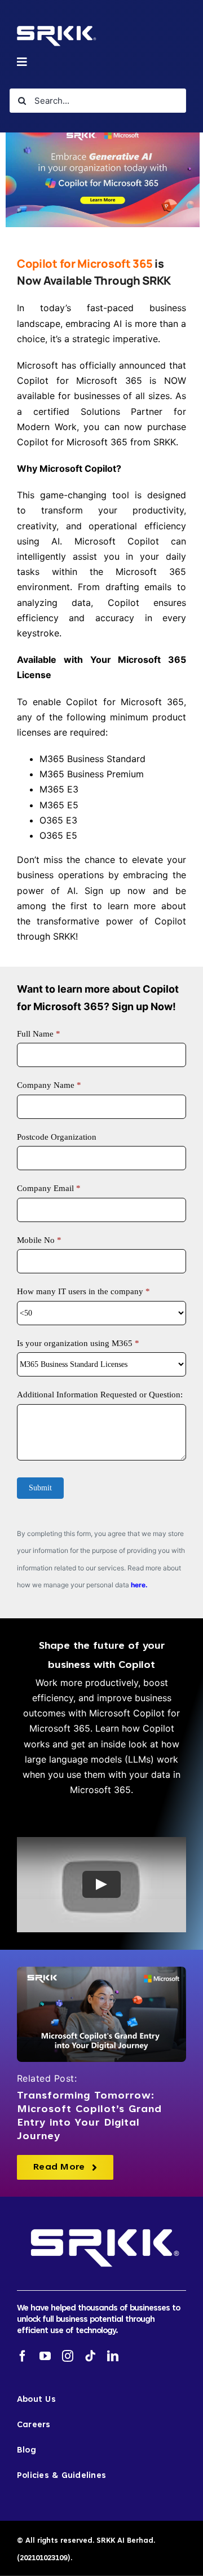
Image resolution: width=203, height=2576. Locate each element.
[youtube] (45, 2356)
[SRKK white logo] (55, 28)
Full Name (39, 1034)
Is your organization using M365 (78, 1343)
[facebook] (23, 2356)
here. (139, 1585)
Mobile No (39, 1240)
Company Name (49, 1085)
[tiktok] (90, 2356)
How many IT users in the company (83, 1291)
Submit (40, 1488)
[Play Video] (101, 1885)
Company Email (49, 1188)
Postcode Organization (57, 1137)
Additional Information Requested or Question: (100, 1395)
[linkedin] (113, 2356)
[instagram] (68, 2356)
